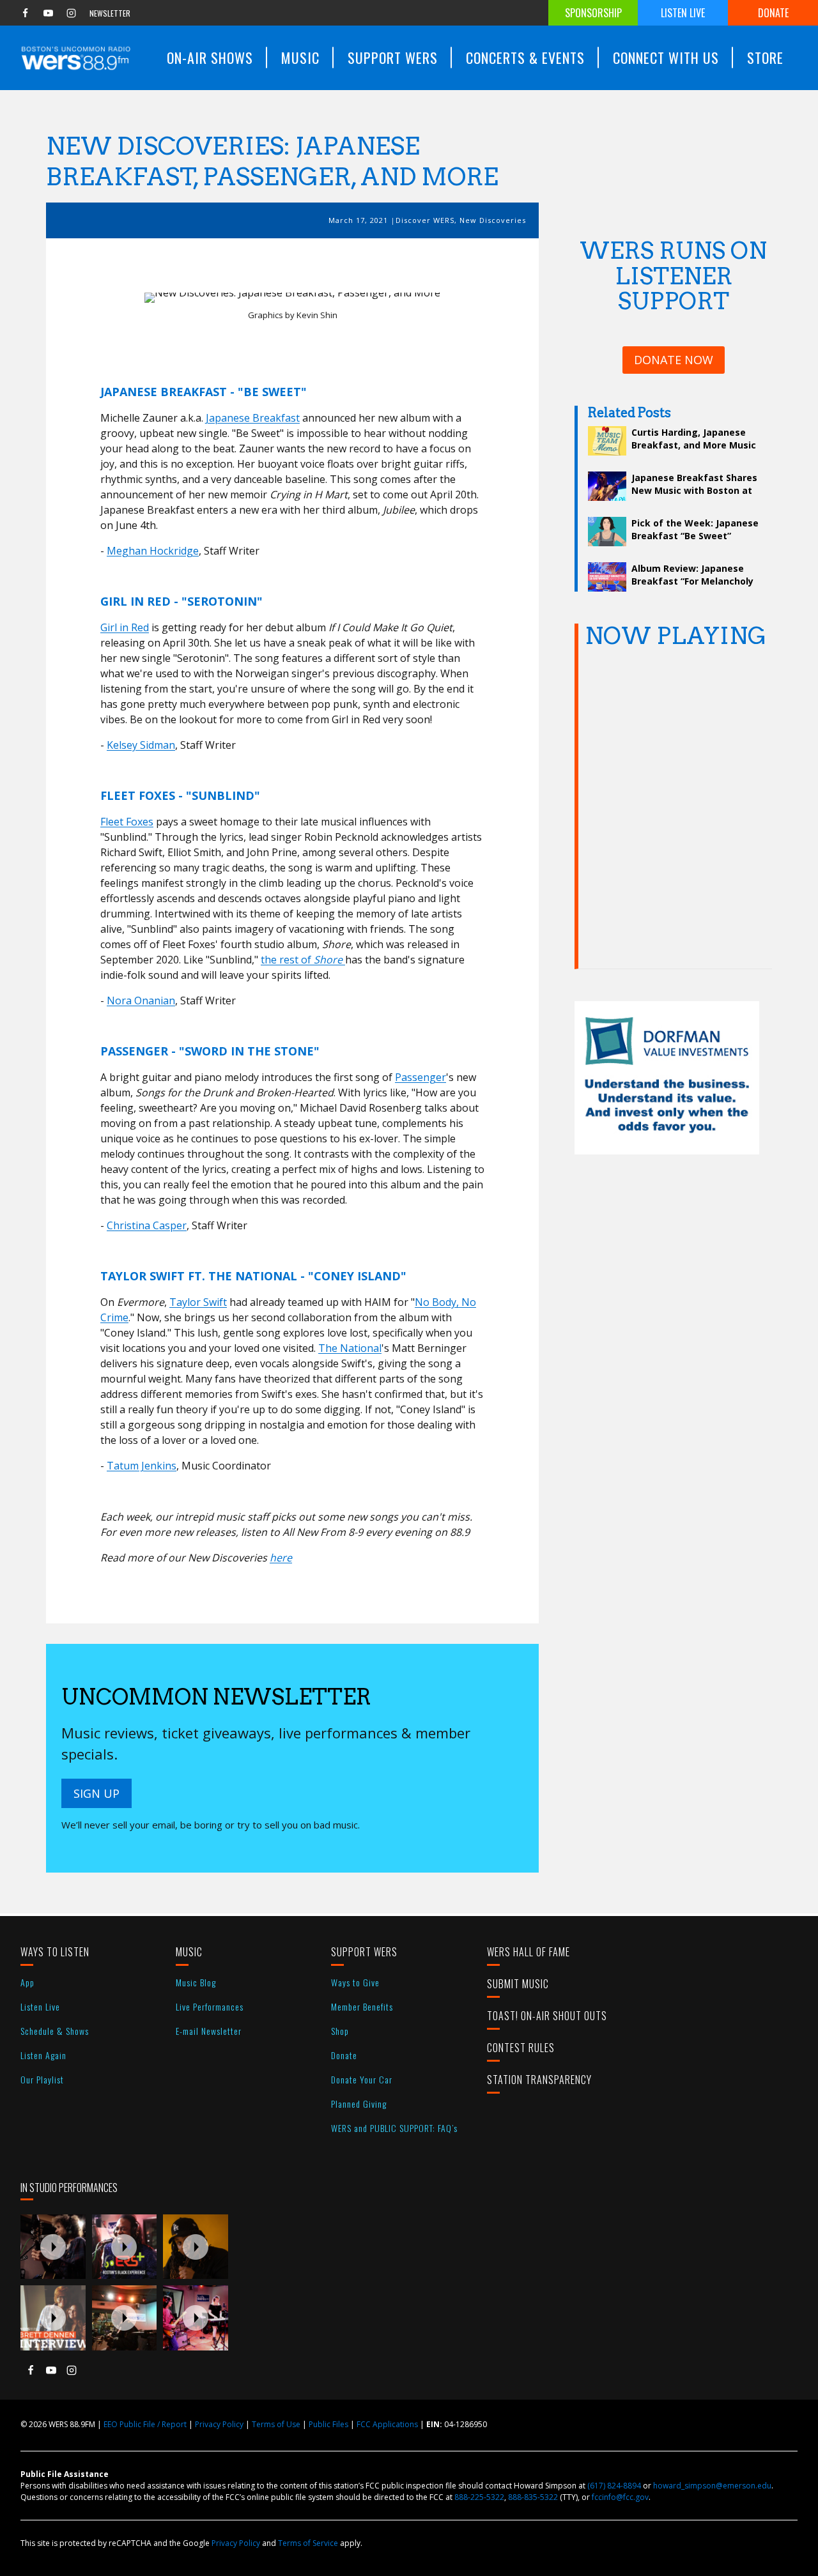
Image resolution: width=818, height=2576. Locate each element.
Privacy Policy (219, 2424)
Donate (773, 13)
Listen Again (43, 2055)
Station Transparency (539, 2080)
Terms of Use (276, 2424)
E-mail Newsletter (209, 2031)
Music (189, 1952)
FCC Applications (387, 2424)
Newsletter (110, 13)
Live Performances (210, 2006)
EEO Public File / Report (145, 2424)
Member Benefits (362, 2006)
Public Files (328, 2424)
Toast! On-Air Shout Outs (547, 2016)
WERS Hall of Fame (529, 1952)
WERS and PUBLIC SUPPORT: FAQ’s (394, 2128)
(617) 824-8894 (614, 2486)
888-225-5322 (479, 2497)
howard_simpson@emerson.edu (712, 2486)
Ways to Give (355, 1982)
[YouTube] (48, 13)
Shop (340, 2031)
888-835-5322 (533, 2497)
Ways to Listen (55, 1952)
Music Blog (196, 1982)
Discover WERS (425, 220)
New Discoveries (493, 220)
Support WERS (364, 1952)
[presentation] (53, 2247)
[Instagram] (71, 13)
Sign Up (96, 1793)
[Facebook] (25, 13)
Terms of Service (308, 2543)
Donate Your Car (362, 2079)
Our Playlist (42, 2079)
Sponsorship (593, 13)
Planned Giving (359, 2104)
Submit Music (518, 1984)
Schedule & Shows (55, 2031)
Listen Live (683, 13)
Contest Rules (521, 2048)
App (27, 1982)
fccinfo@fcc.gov (620, 2497)
